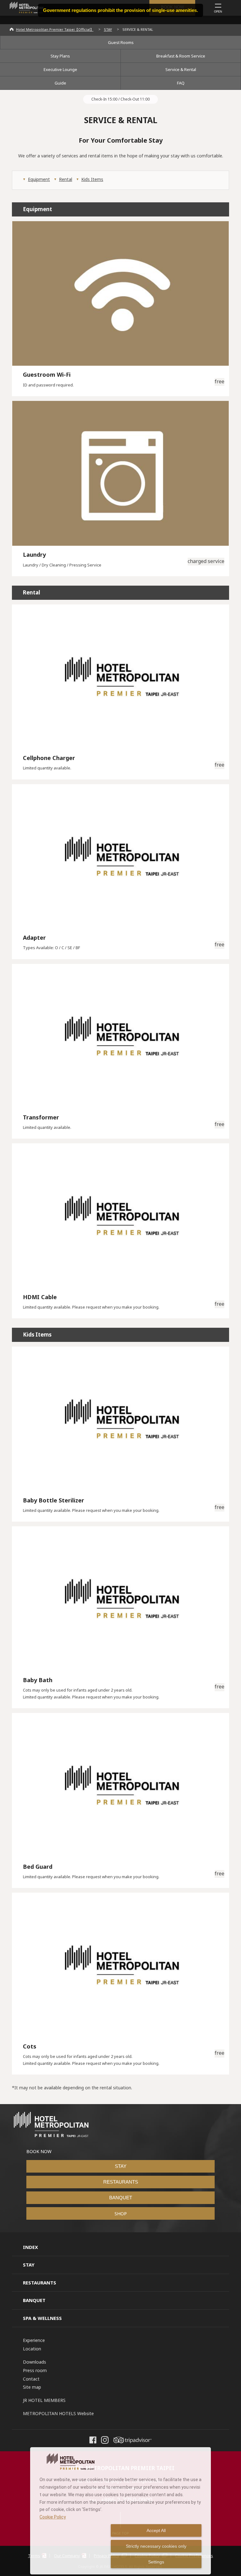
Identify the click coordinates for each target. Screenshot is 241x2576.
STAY (108, 29)
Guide (60, 83)
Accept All (156, 2530)
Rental (66, 179)
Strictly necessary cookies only (156, 2546)
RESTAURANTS (121, 2182)
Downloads (35, 2362)
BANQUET (121, 2198)
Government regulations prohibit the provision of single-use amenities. (120, 10)
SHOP (121, 2213)
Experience (34, 2340)
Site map (32, 2387)
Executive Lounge (60, 69)
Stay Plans (60, 56)
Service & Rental (181, 69)
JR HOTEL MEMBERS (44, 2400)
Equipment (39, 179)
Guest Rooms (121, 42)
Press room (35, 2370)
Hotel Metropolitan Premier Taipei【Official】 (55, 29)
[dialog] (120, 2511)
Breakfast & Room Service (181, 56)
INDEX (30, 2247)
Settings (156, 2562)
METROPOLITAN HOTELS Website (58, 2413)
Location (32, 2349)
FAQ (181, 83)
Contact (31, 2379)
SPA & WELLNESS (42, 2318)
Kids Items (92, 179)
